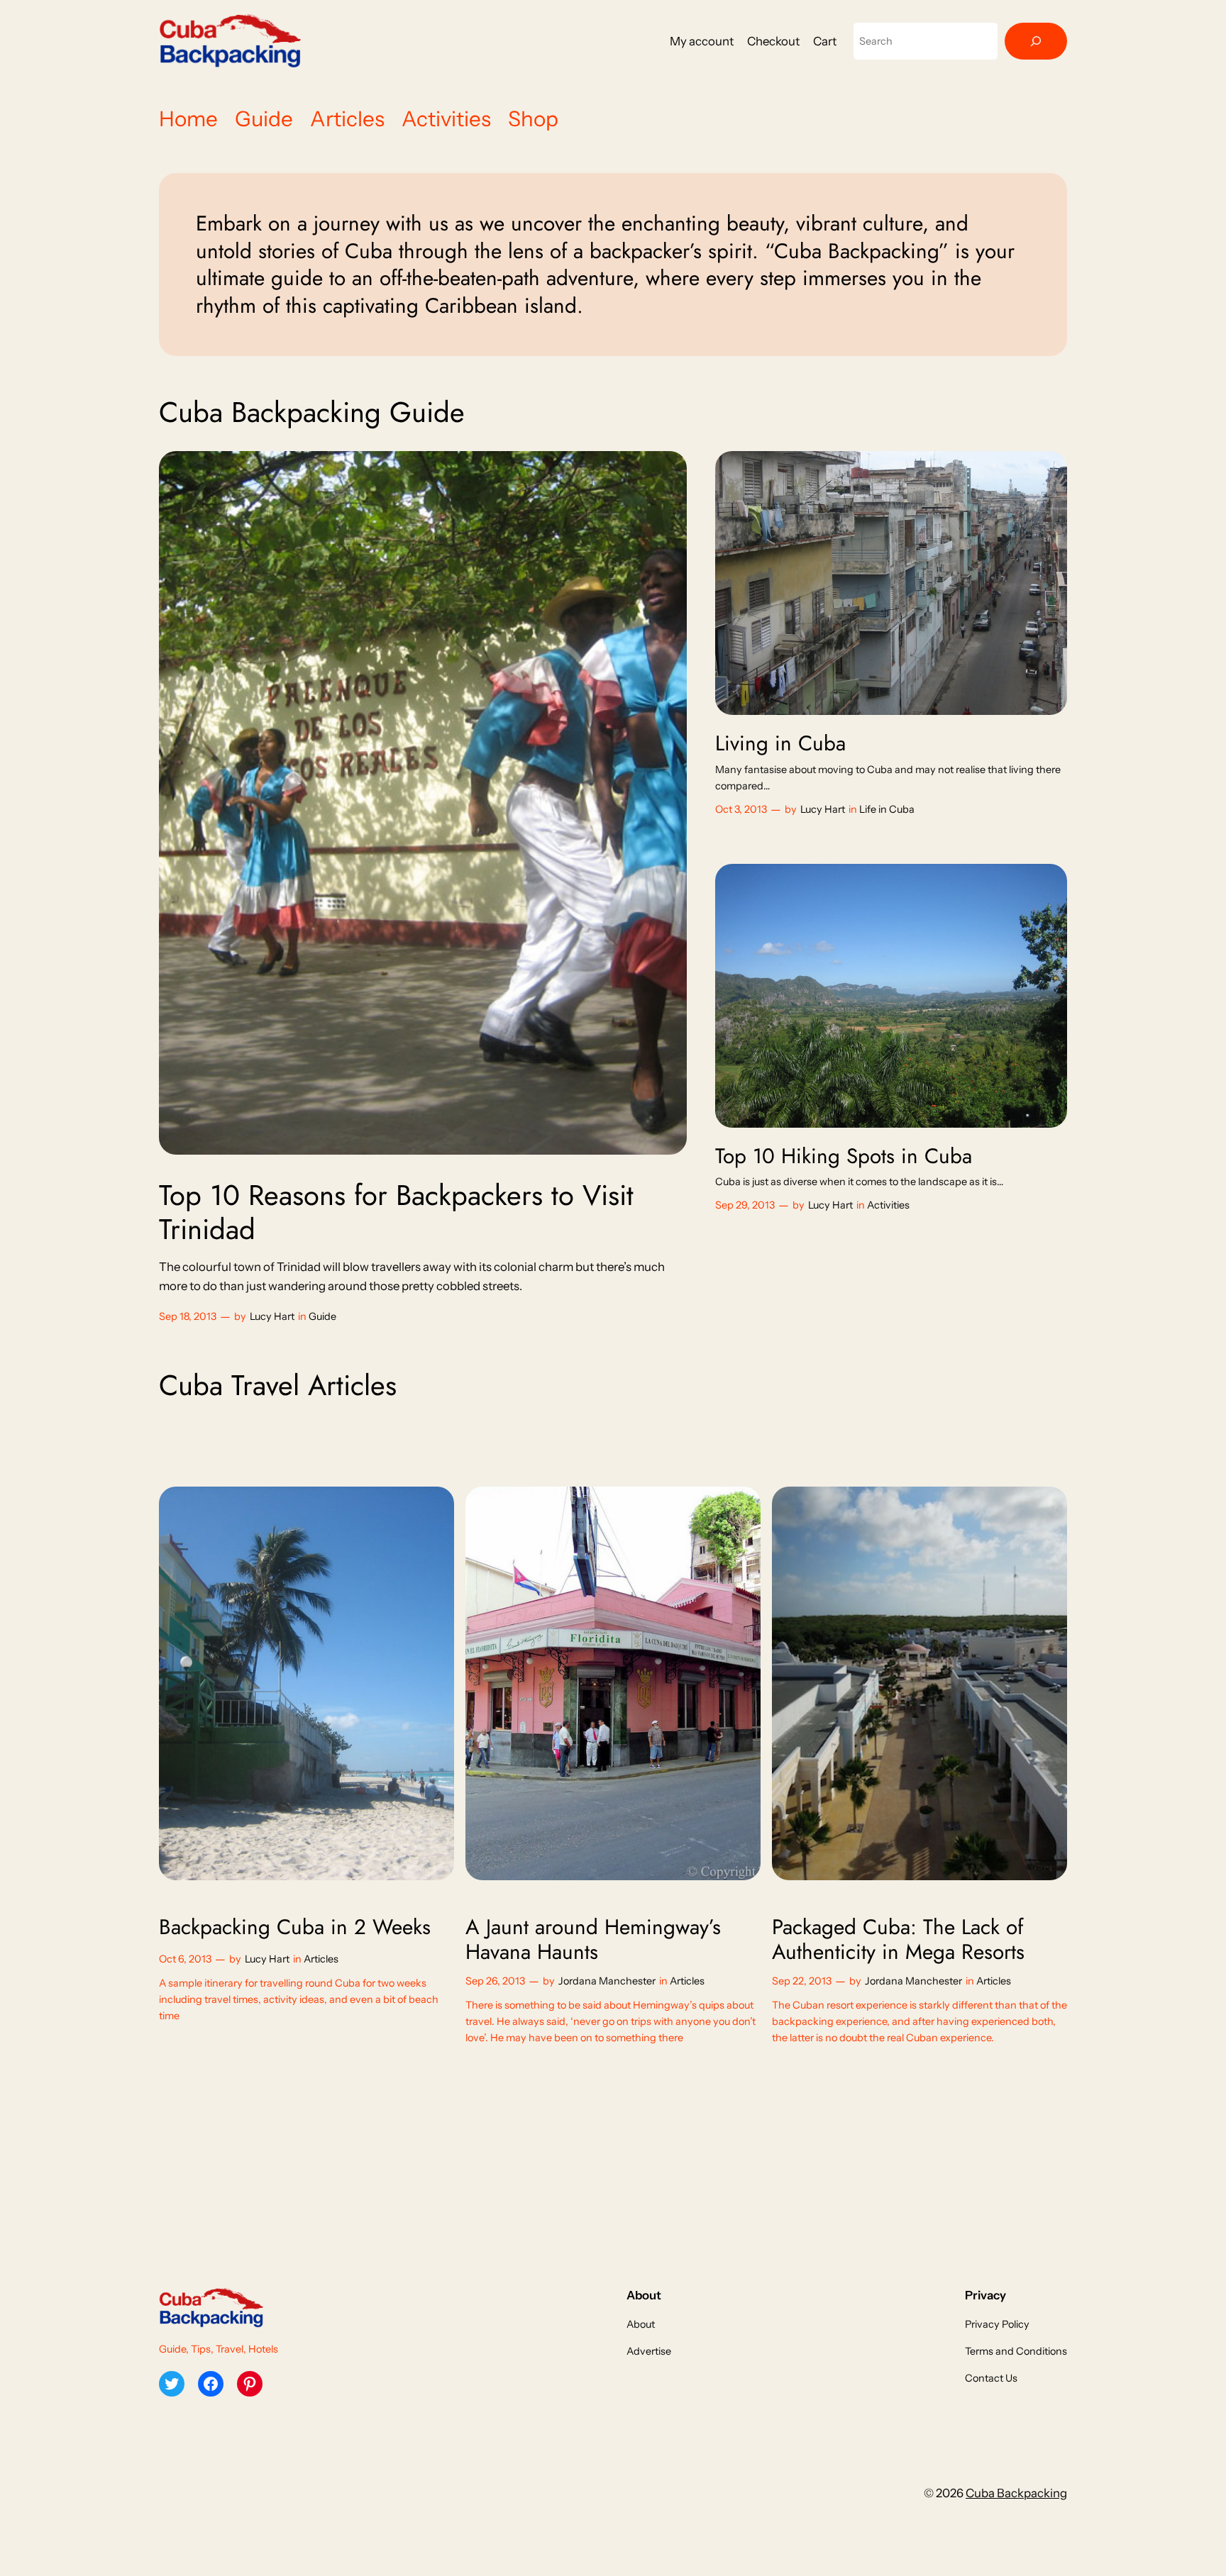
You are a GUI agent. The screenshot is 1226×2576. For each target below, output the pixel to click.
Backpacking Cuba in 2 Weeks (295, 1927)
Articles (321, 1959)
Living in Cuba (780, 743)
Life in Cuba (887, 809)
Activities (888, 1205)
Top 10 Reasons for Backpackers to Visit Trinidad (396, 1212)
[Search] (1036, 41)
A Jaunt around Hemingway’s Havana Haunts (593, 1939)
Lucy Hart (272, 1316)
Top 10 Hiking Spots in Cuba (844, 1156)
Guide (322, 1316)
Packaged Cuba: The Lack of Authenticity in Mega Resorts (898, 1939)
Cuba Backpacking (1016, 2493)
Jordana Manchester (607, 1981)
